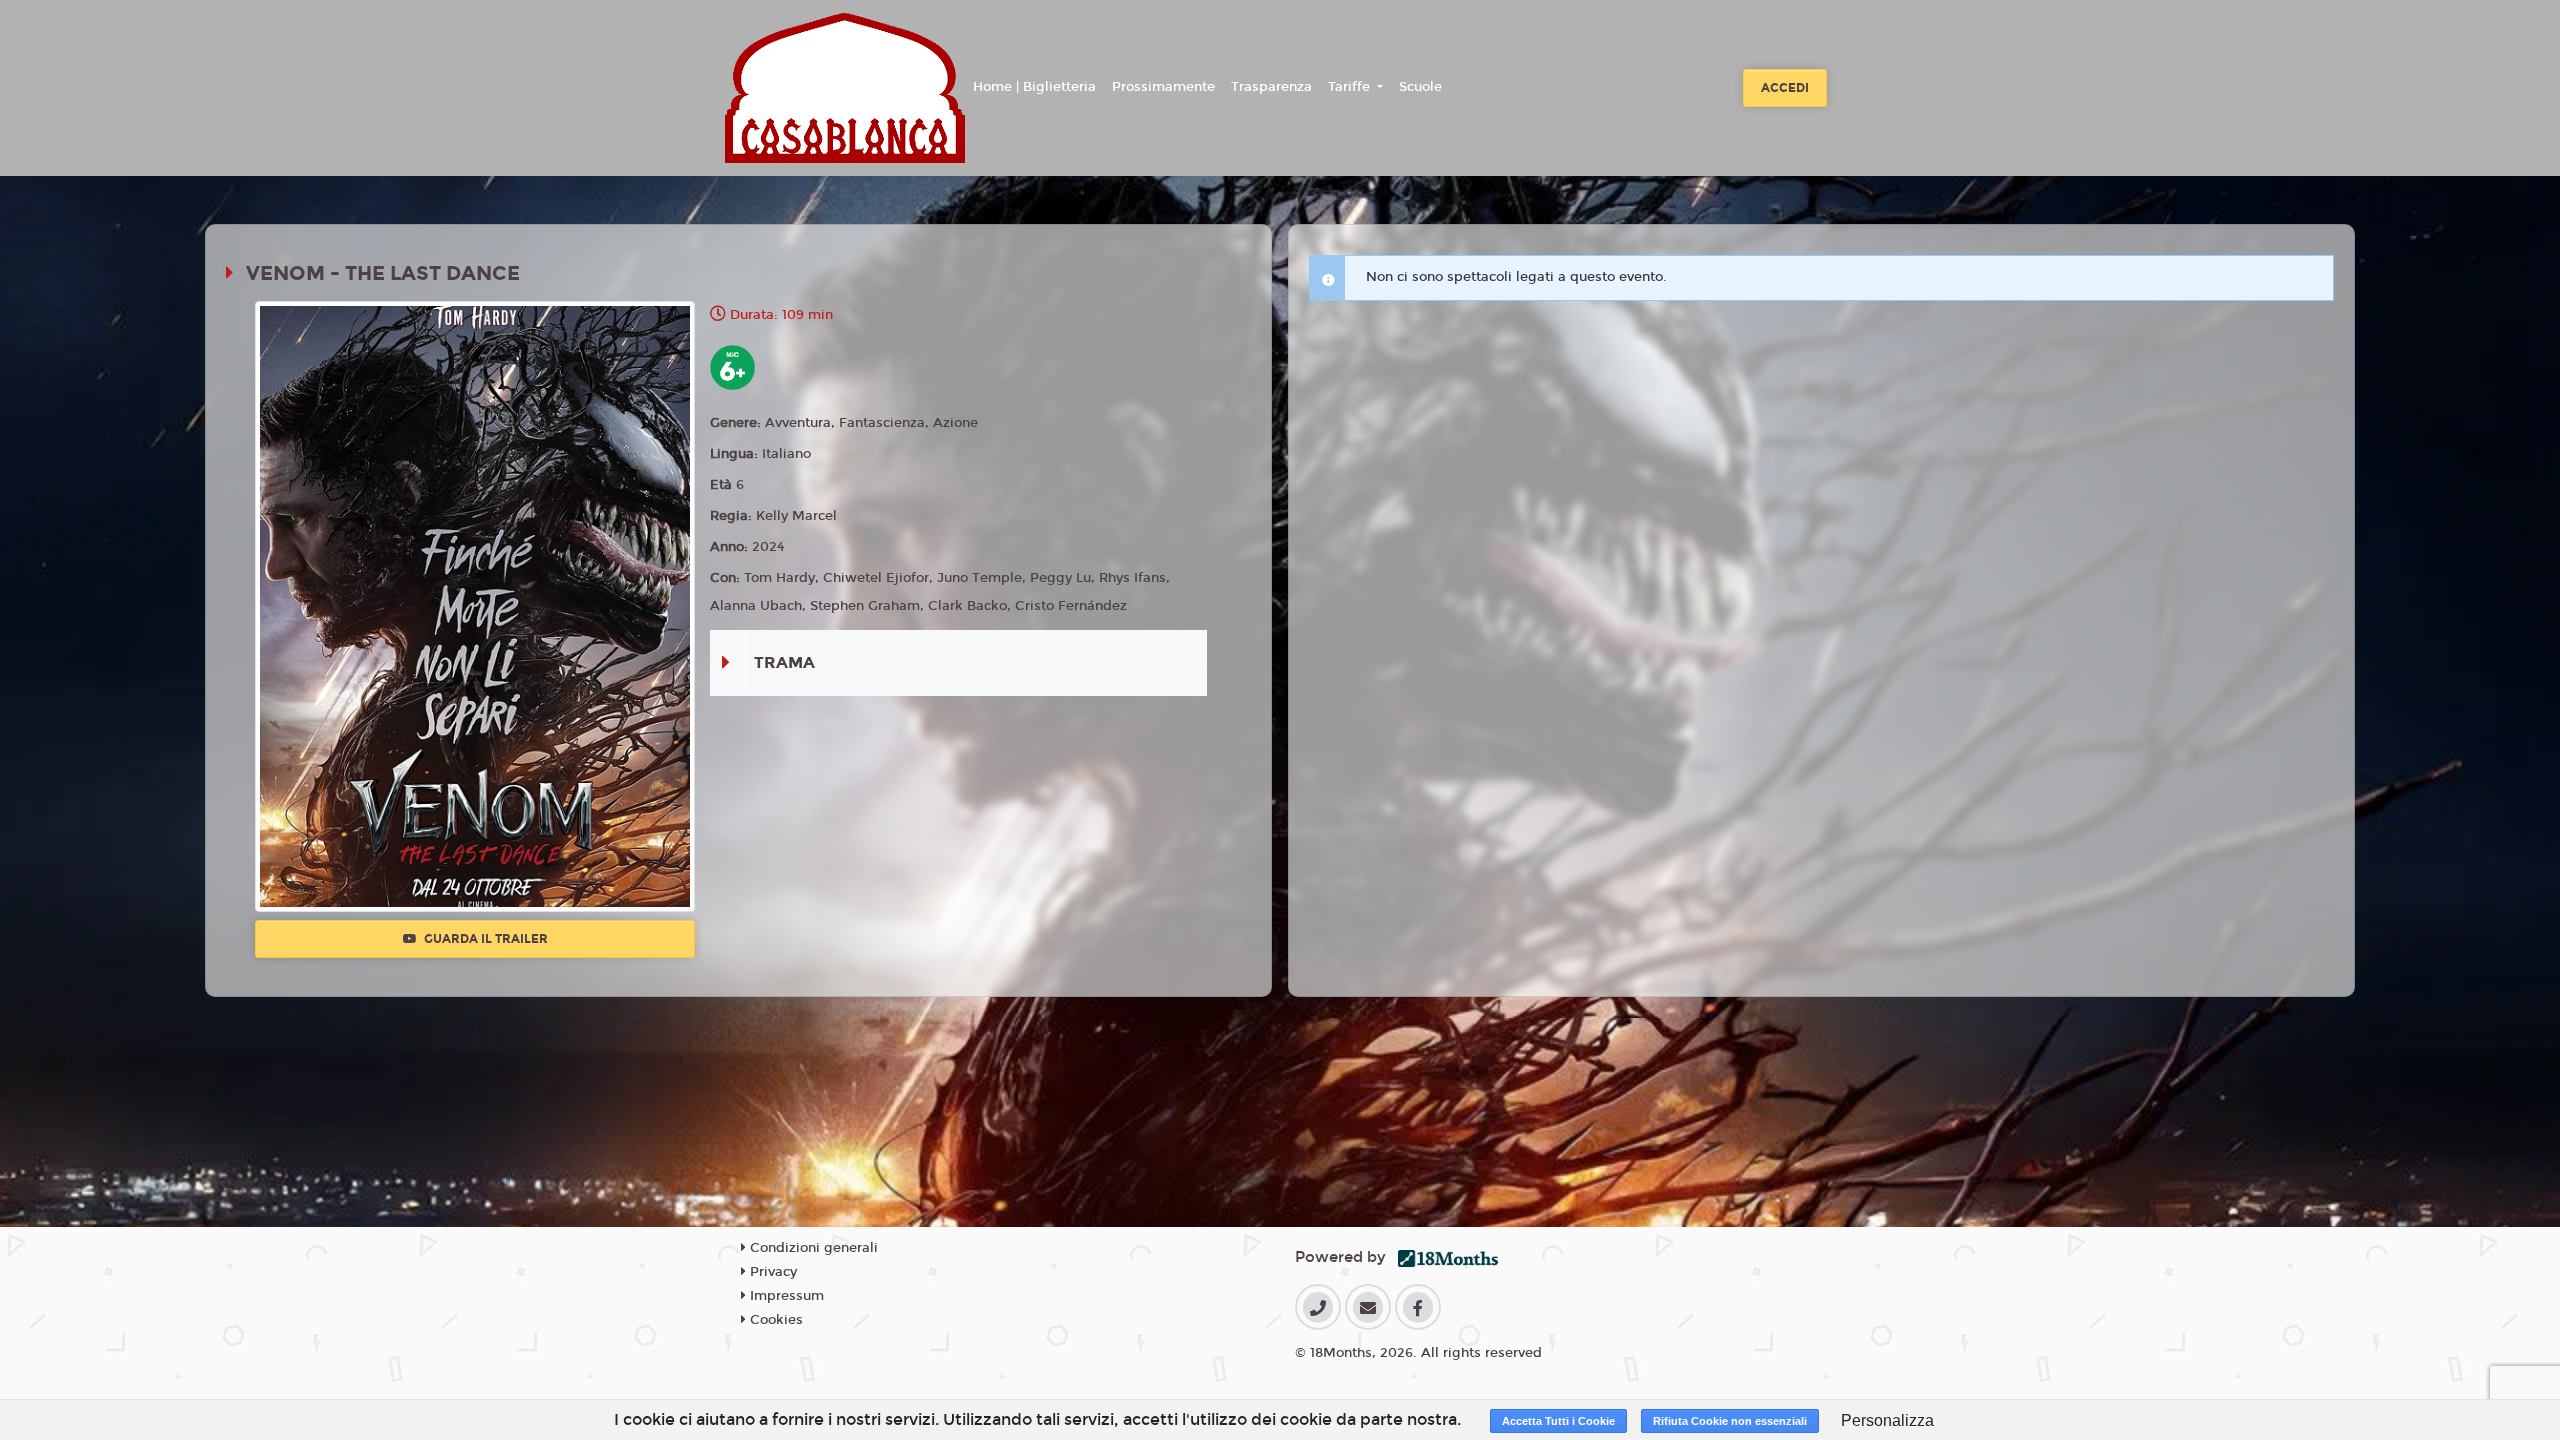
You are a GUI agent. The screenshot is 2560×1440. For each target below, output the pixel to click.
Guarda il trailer (484, 939)
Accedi (1785, 88)
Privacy (771, 1272)
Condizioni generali (812, 1248)
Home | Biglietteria (1034, 87)
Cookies (774, 1320)
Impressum (785, 1296)
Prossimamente (1163, 87)
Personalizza (1887, 1420)
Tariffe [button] (1351, 87)
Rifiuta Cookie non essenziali (1730, 1421)
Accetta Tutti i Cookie (1558, 1421)
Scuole (1420, 87)
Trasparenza (1271, 87)
